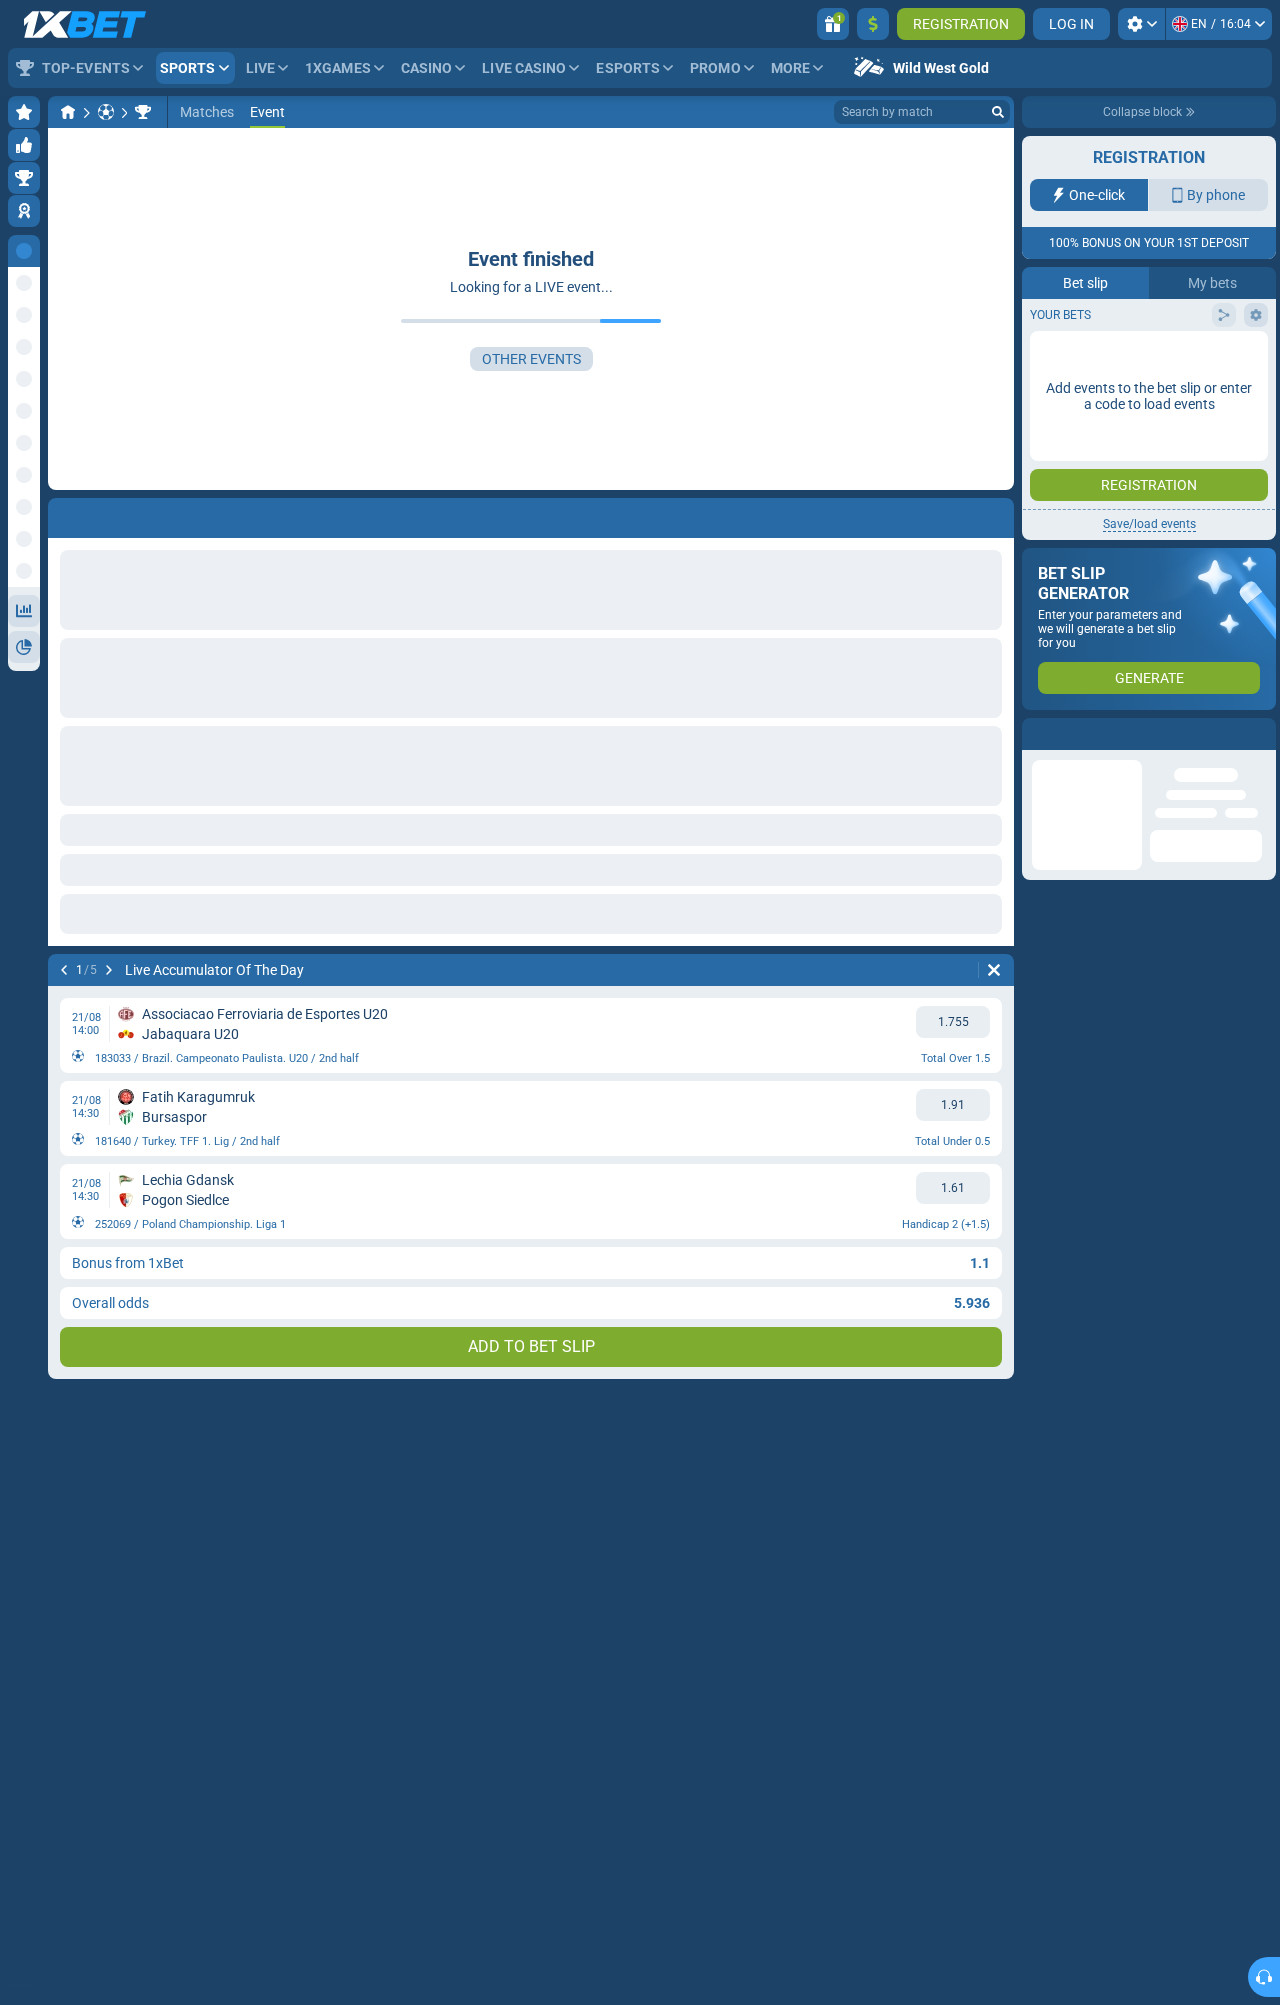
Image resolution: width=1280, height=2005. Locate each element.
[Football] (106, 112)
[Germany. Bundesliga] (143, 112)
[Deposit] (873, 24)
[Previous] (64, 970)
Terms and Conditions (1196, 400)
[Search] (998, 112)
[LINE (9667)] (68, 112)
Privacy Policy (1083, 412)
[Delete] (994, 970)
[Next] (109, 970)
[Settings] (1141, 24)
